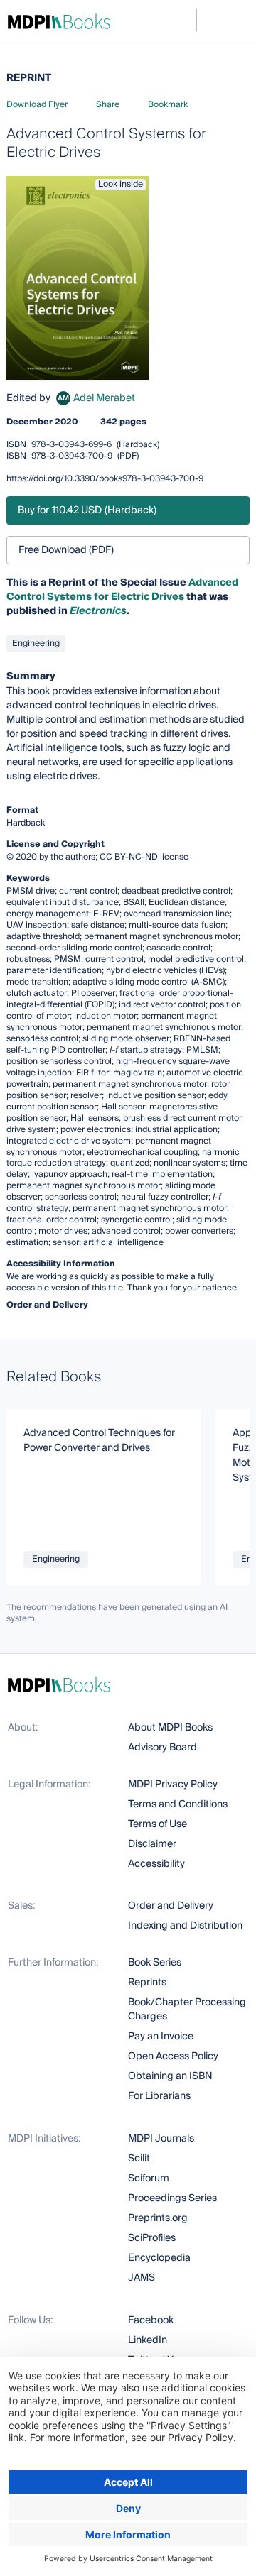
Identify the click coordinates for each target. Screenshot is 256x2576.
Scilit (139, 2159)
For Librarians (159, 2096)
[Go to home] (59, 21)
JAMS (142, 2278)
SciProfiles (152, 2238)
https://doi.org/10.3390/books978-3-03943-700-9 (105, 479)
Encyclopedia (159, 2258)
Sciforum (149, 2178)
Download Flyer (37, 105)
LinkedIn (148, 2340)
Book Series (155, 1963)
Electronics (98, 611)
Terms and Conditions (178, 1804)
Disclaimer (152, 1844)
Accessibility (156, 1864)
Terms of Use (158, 1824)
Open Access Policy (173, 2056)
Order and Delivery (171, 1906)
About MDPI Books (170, 1728)
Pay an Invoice (161, 2037)
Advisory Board (162, 1748)
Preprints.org (158, 2218)
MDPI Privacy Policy (173, 1785)
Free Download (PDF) (66, 550)
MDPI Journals (161, 2139)
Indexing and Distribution (185, 1926)
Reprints (147, 1983)
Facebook (151, 2320)
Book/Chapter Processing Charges (187, 2010)
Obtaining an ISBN (170, 2076)
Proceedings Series (172, 2198)
